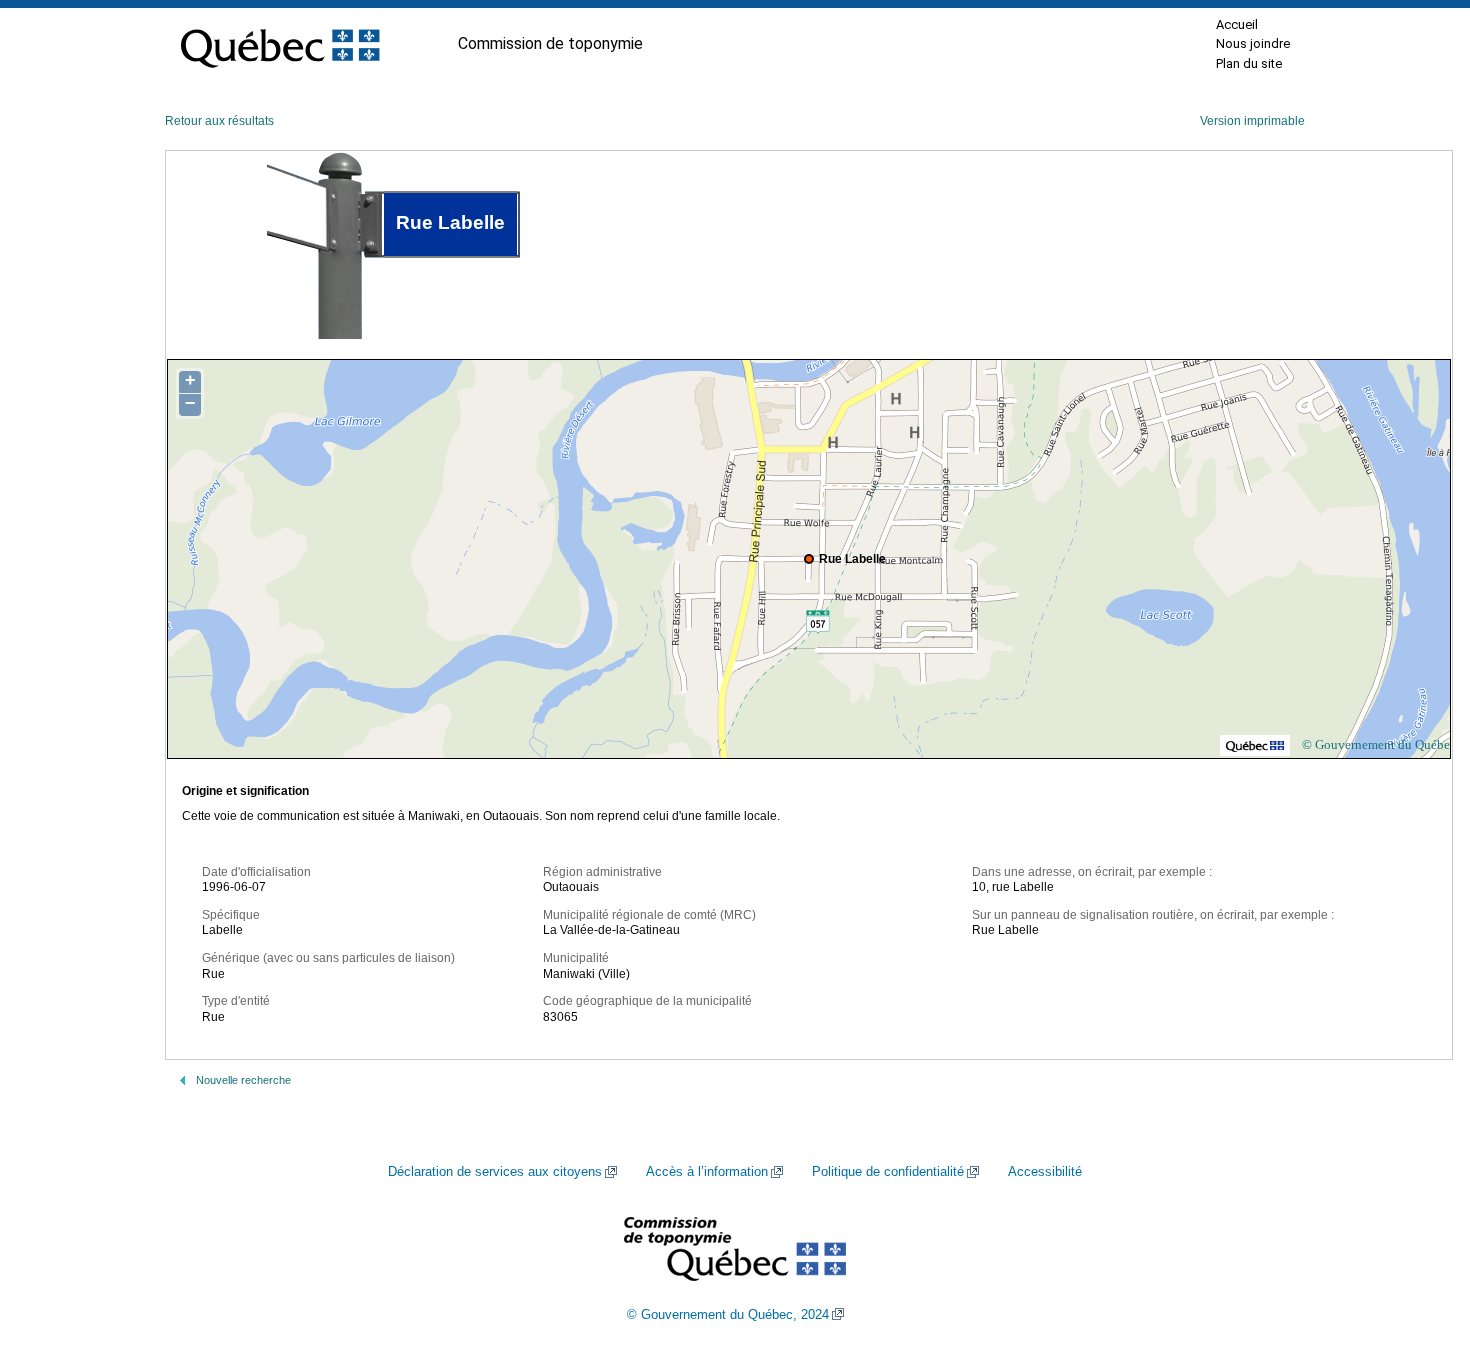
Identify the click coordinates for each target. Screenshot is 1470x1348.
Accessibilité (1045, 1172)
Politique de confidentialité (888, 1172)
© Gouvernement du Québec (1379, 744)
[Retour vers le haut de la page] (1420, 1238)
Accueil (1237, 24)
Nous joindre (1253, 43)
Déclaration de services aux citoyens (495, 1172)
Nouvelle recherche (243, 1080)
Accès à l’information (707, 1172)
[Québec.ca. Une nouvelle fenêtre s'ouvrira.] (280, 44)
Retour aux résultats (219, 121)
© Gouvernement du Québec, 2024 (728, 1315)
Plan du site (1249, 63)
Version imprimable (1252, 121)
